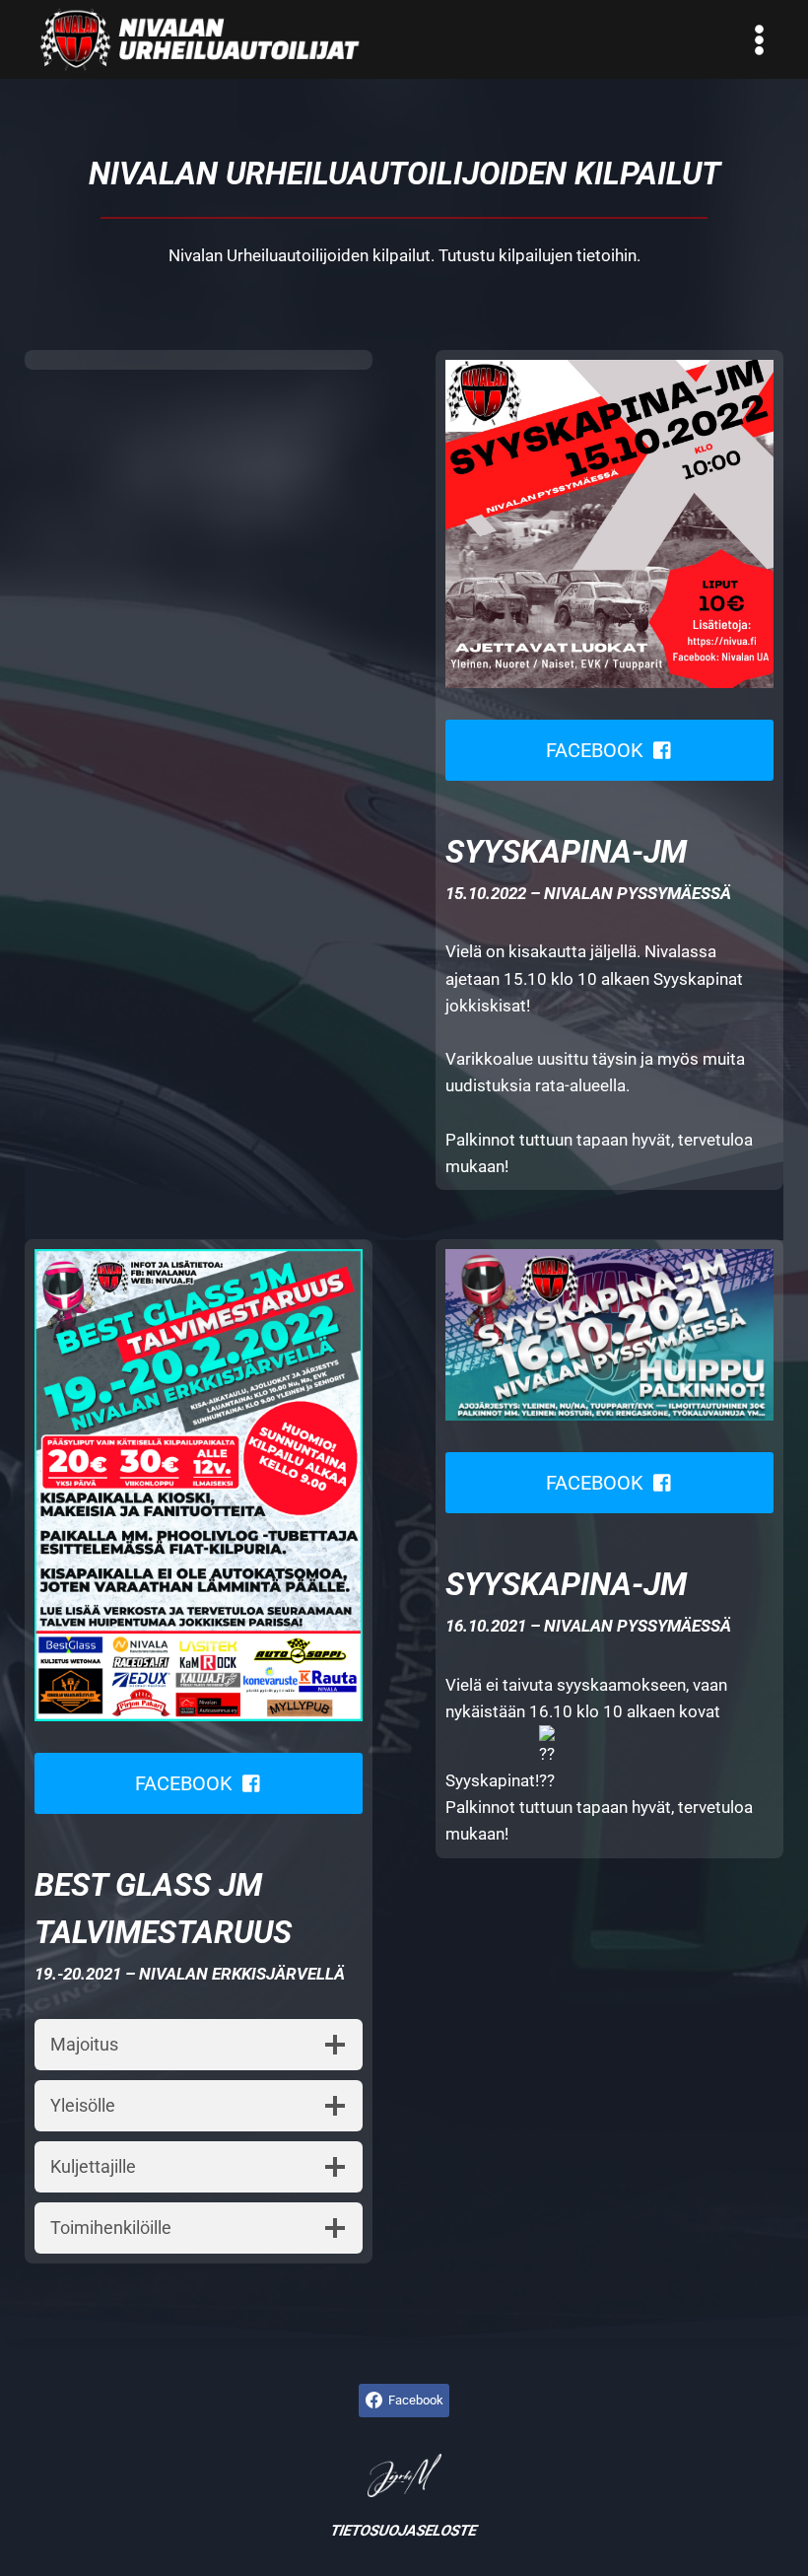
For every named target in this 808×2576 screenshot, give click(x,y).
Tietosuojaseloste (404, 2531)
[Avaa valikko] (759, 39)
